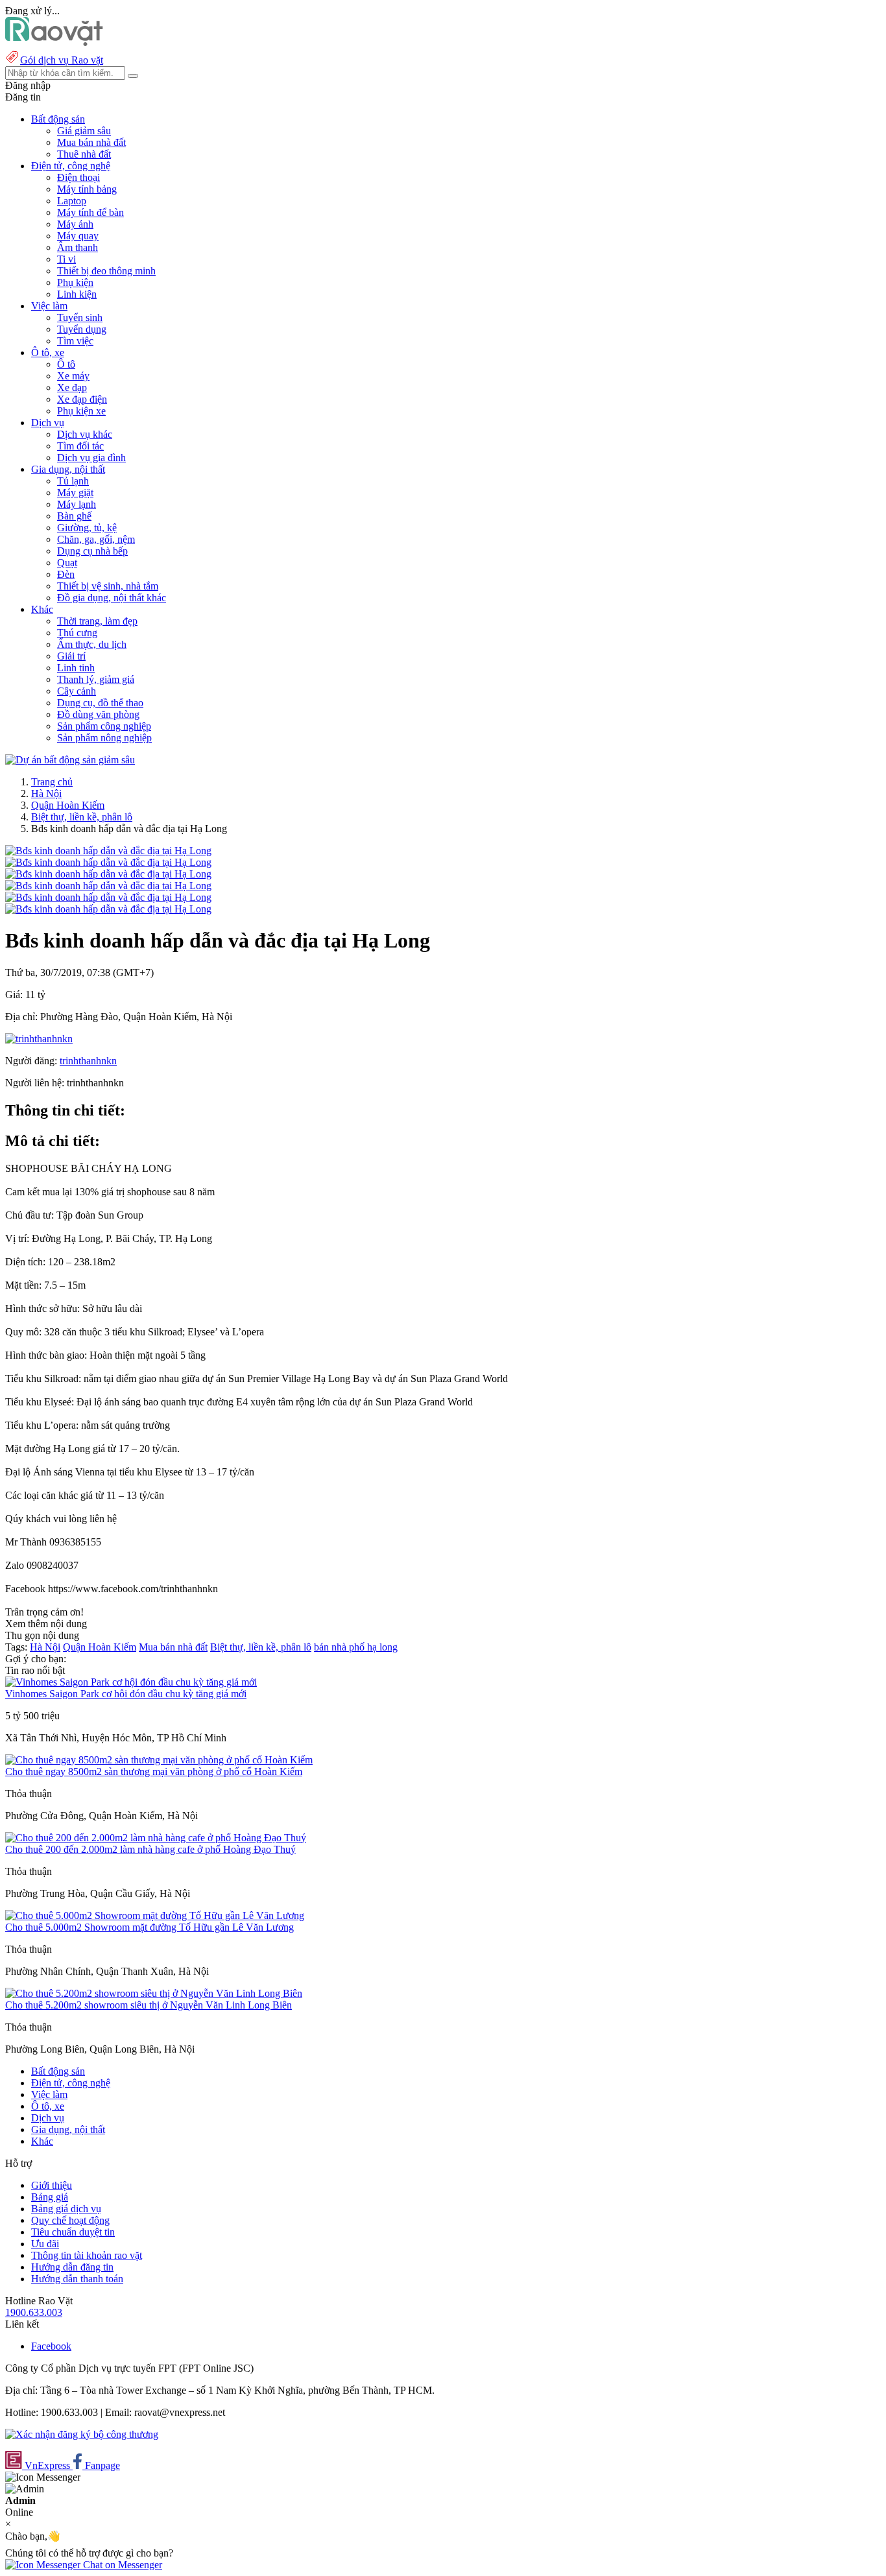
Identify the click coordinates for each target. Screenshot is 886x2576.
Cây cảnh (77, 691)
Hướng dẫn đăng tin (72, 2267)
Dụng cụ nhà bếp (92, 551)
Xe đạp (72, 388)
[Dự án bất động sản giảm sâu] (70, 760)
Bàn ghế (74, 516)
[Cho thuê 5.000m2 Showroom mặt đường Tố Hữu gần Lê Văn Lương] (155, 1915)
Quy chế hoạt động (70, 2220)
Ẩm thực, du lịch (92, 644)
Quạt (67, 563)
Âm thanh (78, 247)
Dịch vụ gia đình (91, 458)
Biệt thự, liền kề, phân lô (82, 817)
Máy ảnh (75, 224)
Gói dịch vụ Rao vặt (62, 60)
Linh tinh (76, 668)
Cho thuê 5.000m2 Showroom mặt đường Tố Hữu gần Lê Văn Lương (150, 1927)
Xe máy (73, 376)
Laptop (72, 201)
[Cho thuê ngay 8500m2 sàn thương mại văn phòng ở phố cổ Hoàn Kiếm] (159, 1760)
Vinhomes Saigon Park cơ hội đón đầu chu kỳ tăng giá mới (126, 1694)
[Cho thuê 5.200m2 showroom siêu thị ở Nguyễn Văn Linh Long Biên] (154, 1993)
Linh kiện (77, 294)
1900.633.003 (34, 2312)
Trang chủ (52, 782)
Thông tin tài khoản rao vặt (87, 2255)
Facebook (51, 2346)
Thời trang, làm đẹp (97, 621)
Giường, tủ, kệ (87, 528)
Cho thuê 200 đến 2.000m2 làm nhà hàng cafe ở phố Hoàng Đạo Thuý (150, 1849)
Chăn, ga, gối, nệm (96, 539)
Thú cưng (77, 633)
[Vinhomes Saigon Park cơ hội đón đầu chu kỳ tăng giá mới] (131, 1682)
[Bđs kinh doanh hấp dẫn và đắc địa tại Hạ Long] (108, 851)
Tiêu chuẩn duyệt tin (73, 2232)
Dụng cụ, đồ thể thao (100, 703)
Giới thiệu (52, 2185)
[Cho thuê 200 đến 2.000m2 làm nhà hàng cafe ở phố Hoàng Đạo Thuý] (156, 1838)
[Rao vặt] (54, 42)
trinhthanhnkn (88, 1061)
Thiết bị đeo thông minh (106, 271)
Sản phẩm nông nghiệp (104, 738)
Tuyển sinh (80, 317)
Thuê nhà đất (84, 154)
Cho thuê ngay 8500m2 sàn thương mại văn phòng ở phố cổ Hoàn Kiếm (154, 1771)
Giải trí (71, 656)
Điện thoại (78, 177)
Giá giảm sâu (84, 131)
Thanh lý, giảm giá (96, 679)
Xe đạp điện (82, 399)
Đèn (66, 574)
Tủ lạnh (73, 481)
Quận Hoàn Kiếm (68, 805)
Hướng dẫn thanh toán (77, 2279)
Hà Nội (46, 793)
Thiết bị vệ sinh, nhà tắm (108, 586)
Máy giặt (75, 493)
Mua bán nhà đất (91, 142)
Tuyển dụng (82, 329)
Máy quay (78, 236)
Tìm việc (75, 341)
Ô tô (66, 364)
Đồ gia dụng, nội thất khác (112, 598)
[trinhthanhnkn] (39, 1039)
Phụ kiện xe (81, 411)
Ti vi (66, 259)
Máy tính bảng (87, 189)
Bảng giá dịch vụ (66, 2209)
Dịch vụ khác (85, 434)
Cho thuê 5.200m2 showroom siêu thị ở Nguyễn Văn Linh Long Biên (149, 2005)
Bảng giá (50, 2197)
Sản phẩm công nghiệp (104, 726)
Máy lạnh (77, 504)
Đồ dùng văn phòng (98, 714)
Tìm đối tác (80, 446)
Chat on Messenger (121, 2565)
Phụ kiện (75, 282)
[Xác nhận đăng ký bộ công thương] (82, 2434)
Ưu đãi (45, 2244)
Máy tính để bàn (90, 212)
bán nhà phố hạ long (356, 1647)
